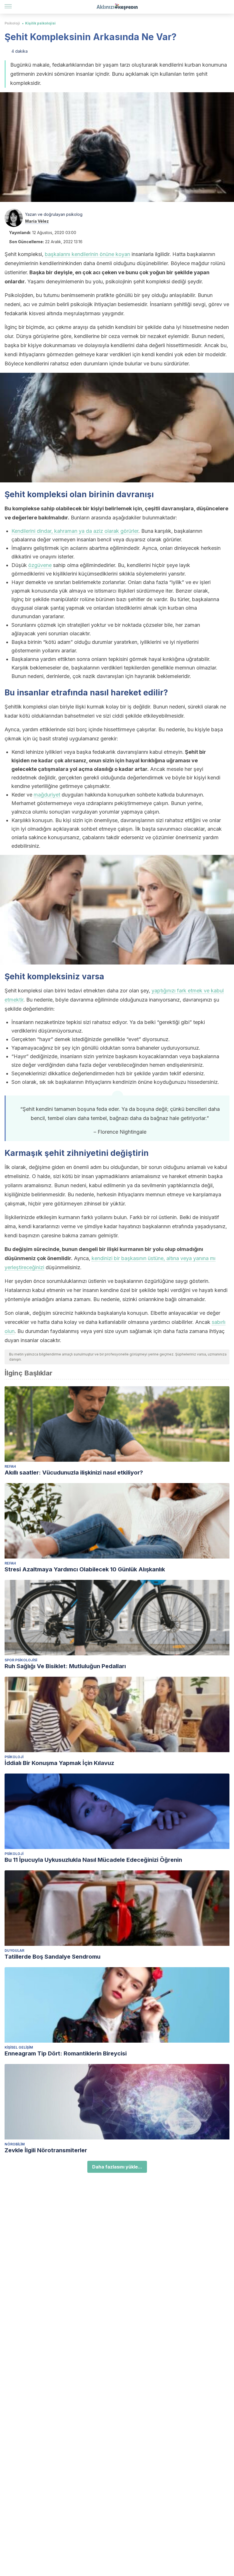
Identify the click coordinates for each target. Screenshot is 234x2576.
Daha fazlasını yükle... (117, 2167)
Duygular (14, 1951)
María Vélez (37, 221)
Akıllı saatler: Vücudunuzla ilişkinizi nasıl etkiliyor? (74, 1473)
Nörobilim (15, 2144)
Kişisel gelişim (19, 2047)
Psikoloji (12, 23)
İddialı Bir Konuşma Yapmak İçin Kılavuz (59, 1763)
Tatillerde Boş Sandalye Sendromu (53, 1957)
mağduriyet (47, 795)
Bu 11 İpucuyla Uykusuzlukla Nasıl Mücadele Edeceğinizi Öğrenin (93, 1860)
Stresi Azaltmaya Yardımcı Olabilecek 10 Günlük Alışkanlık (85, 1569)
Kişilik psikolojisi (40, 23)
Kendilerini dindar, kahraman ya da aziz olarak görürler (75, 531)
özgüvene (40, 565)
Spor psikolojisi (21, 1660)
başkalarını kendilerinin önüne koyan (87, 254)
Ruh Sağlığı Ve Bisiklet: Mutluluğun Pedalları (65, 1666)
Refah (10, 1466)
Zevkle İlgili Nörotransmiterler (46, 2150)
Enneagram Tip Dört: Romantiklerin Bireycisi (66, 2053)
